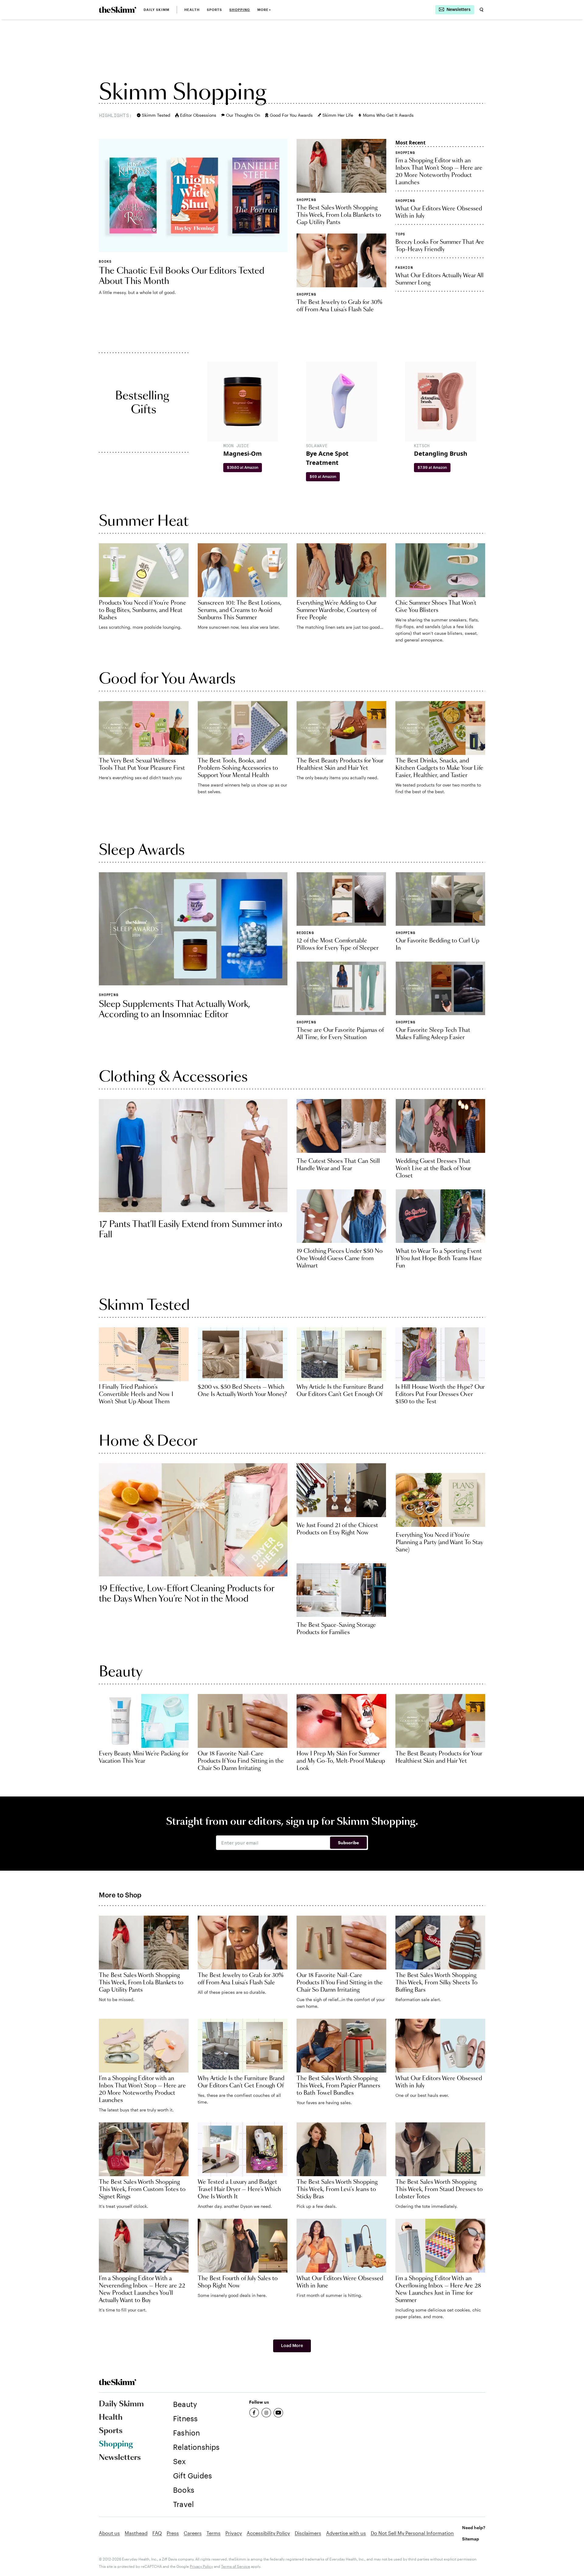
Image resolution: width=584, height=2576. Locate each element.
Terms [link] (214, 2533)
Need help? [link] (474, 2528)
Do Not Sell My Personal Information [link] (412, 2533)
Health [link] (192, 10)
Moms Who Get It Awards (388, 115)
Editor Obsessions (198, 115)
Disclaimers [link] (308, 2533)
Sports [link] (215, 10)
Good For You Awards (291, 115)
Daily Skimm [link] (156, 10)
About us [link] (109, 2533)
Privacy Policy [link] (201, 2566)
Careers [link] (193, 2533)
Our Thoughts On (243, 115)
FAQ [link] (157, 2533)
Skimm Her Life (338, 115)
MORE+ (264, 10)
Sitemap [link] (471, 2539)
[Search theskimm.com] (481, 10)
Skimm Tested (156, 115)
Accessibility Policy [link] (268, 2533)
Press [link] (173, 2533)
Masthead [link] (136, 2533)
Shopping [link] (240, 10)
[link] (118, 10)
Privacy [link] (234, 2533)
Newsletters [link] (120, 2458)
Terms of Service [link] (236, 2566)
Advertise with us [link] (346, 2533)
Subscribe (348, 1843)
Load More (292, 2346)
